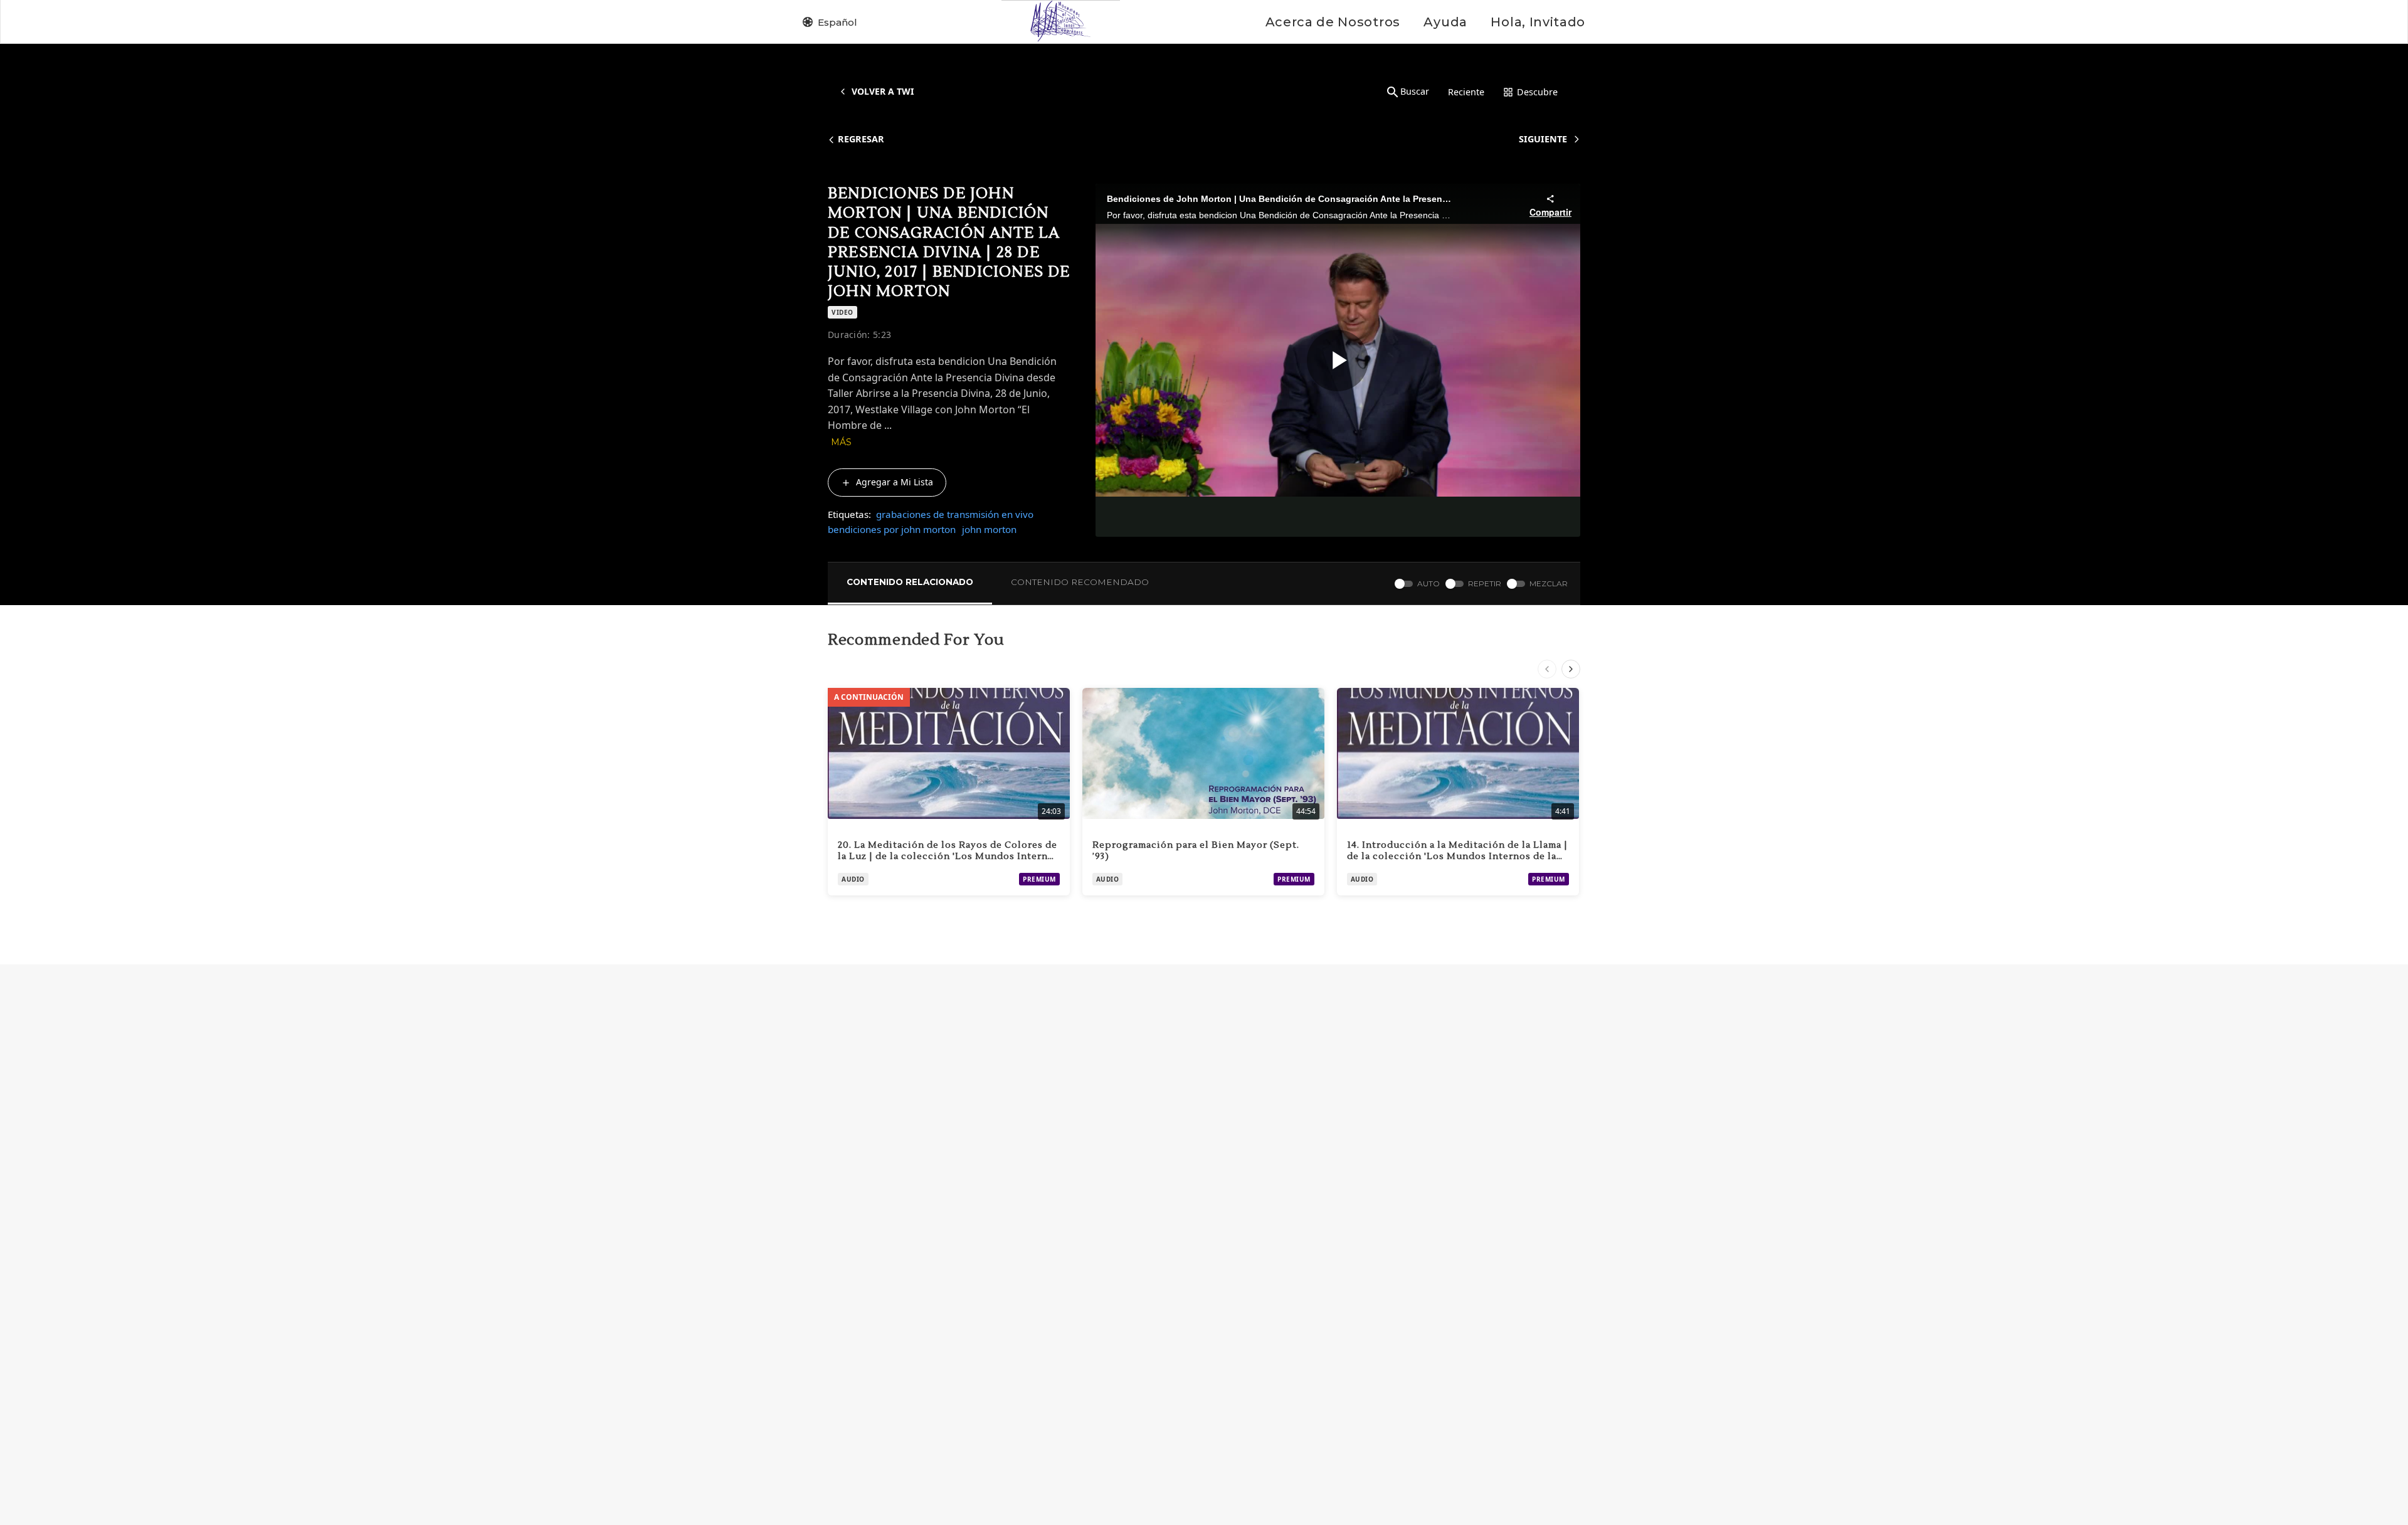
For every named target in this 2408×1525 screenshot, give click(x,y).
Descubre (1537, 92)
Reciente (1466, 92)
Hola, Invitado (1538, 22)
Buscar (1415, 91)
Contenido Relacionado (910, 582)
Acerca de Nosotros (1333, 22)
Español (837, 22)
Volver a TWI (883, 91)
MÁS (841, 442)
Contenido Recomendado (1080, 582)
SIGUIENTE (1543, 139)
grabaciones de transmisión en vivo (955, 514)
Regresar (861, 139)
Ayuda (1445, 22)
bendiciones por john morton (892, 529)
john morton (989, 529)
